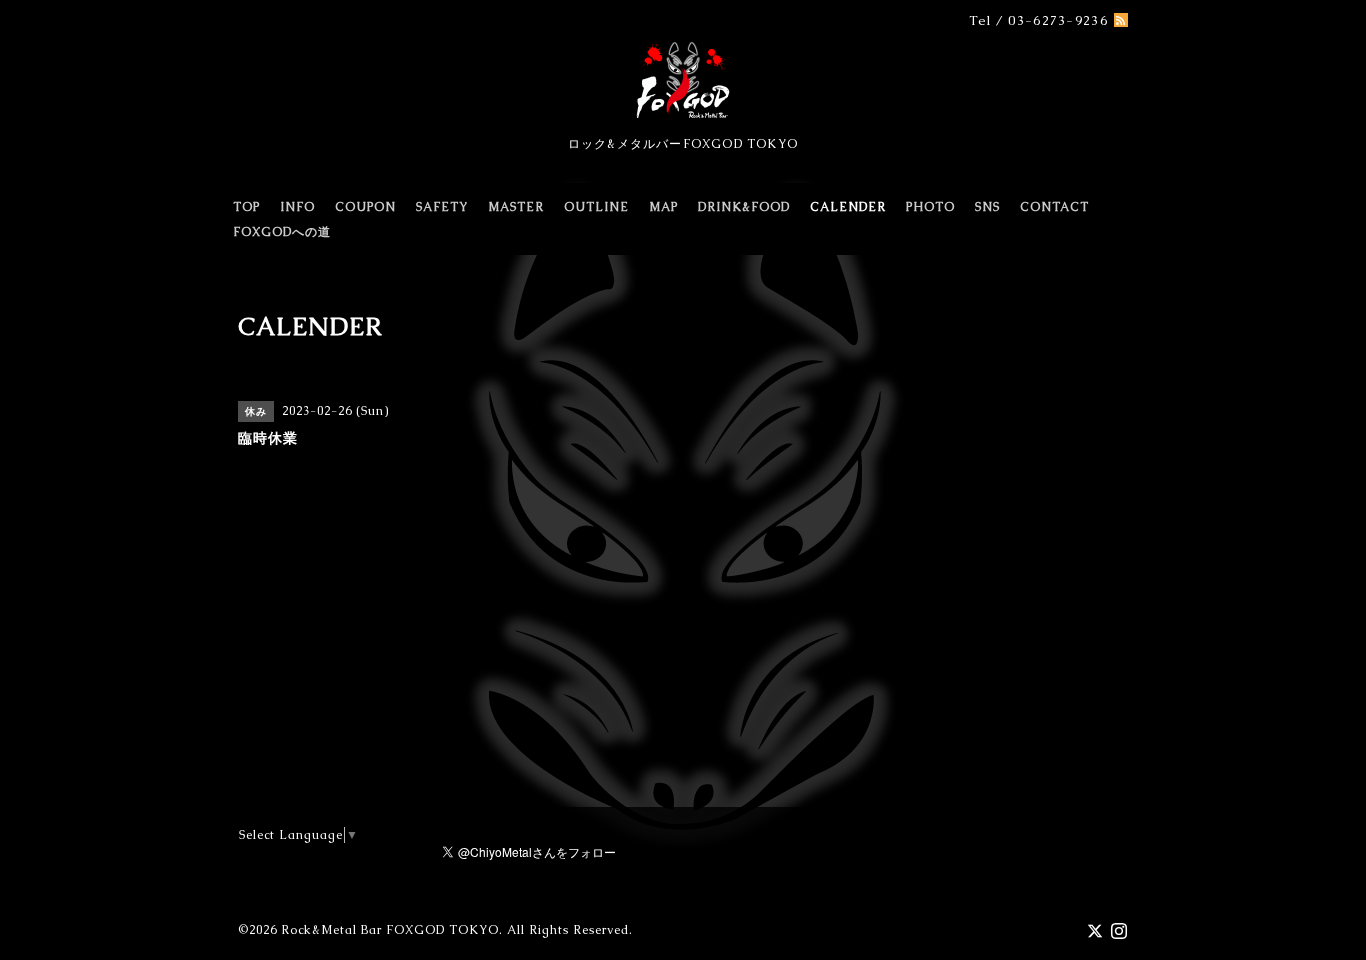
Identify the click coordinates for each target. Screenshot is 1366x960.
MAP (663, 207)
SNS (987, 207)
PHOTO (930, 207)
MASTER (516, 207)
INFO (297, 207)
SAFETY (442, 207)
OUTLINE (596, 207)
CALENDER (848, 207)
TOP (246, 207)
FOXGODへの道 (282, 232)
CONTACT (1054, 207)
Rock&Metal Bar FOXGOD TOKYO (390, 930)
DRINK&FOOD (744, 207)
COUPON (365, 207)
